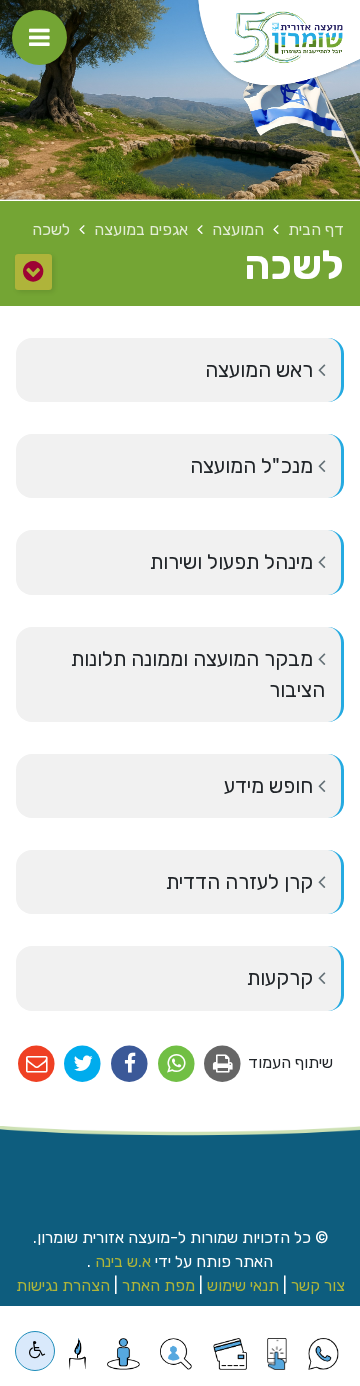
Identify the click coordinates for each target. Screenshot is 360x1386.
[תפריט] (39, 37)
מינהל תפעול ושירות (234, 562)
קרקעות (282, 978)
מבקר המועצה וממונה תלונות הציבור (198, 674)
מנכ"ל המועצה (254, 466)
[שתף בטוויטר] (83, 1064)
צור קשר (318, 1285)
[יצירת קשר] (175, 1354)
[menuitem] (180, 370)
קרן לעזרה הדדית (242, 882)
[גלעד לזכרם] (77, 1354)
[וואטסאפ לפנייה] (323, 1354)
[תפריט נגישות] (35, 1351)
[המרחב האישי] (123, 1354)
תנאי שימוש (243, 1285)
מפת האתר (158, 1285)
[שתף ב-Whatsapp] (176, 1064)
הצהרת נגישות (63, 1285)
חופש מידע (271, 786)
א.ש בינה (121, 1261)
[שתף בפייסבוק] (129, 1064)
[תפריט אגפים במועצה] (33, 272)
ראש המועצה (261, 370)
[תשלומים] (230, 1354)
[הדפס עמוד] (223, 1064)
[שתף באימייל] (36, 1064)
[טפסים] (276, 1354)
